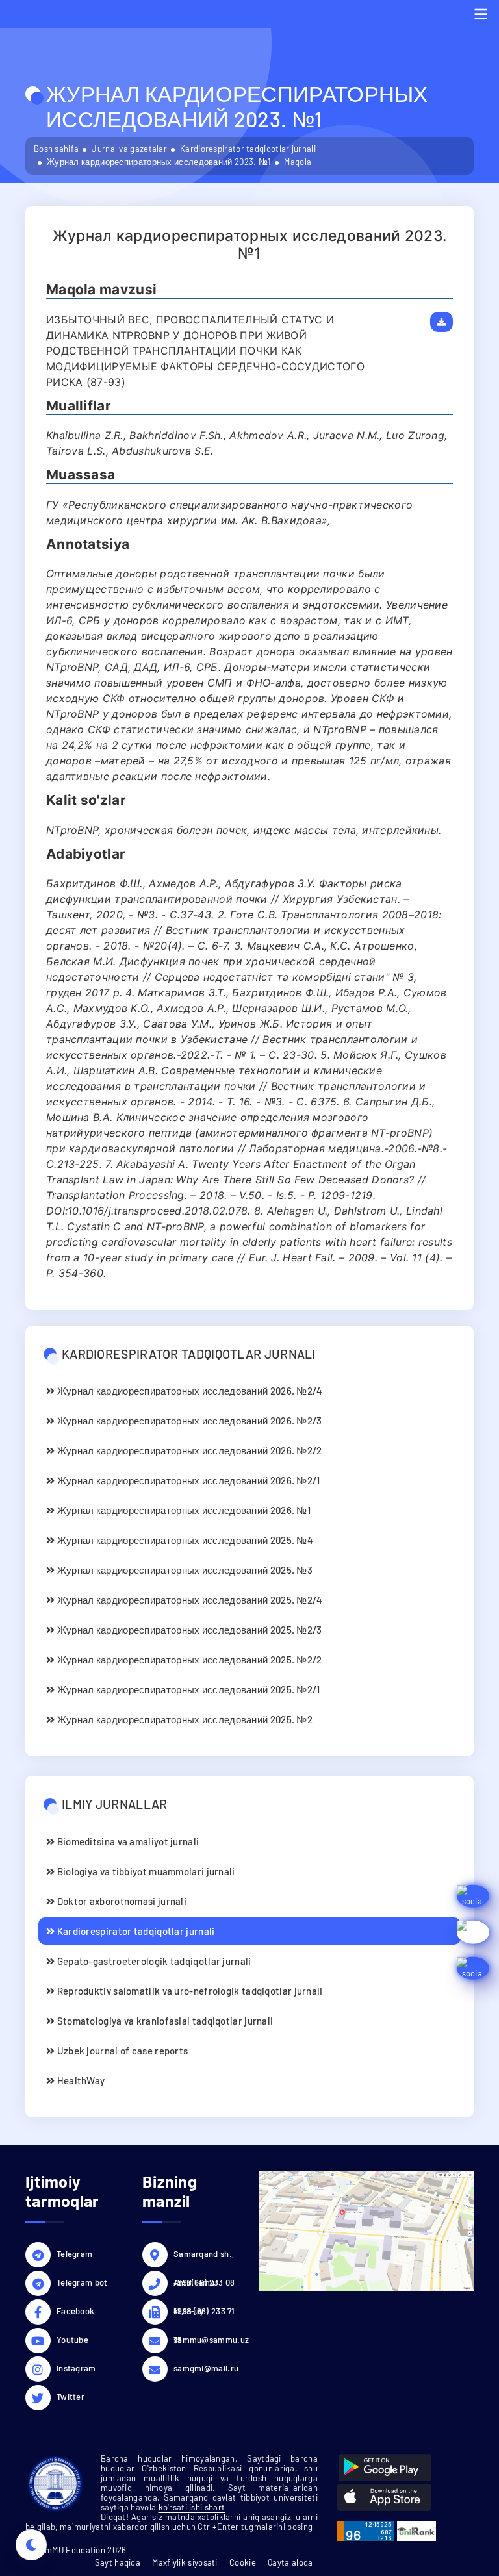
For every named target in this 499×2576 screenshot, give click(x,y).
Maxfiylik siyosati (185, 2562)
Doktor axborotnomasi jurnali (121, 1901)
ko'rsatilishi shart (192, 2507)
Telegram (74, 2254)
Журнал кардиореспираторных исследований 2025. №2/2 (188, 1660)
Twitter (70, 2397)
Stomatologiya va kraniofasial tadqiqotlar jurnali (164, 2021)
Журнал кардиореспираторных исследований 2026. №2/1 (187, 1480)
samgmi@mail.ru (206, 2368)
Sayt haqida (118, 2562)
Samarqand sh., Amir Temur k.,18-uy (204, 2256)
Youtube (72, 2340)
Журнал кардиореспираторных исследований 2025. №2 (184, 1719)
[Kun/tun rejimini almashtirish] (31, 2545)
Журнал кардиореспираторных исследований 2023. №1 (159, 162)
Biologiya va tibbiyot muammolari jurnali (145, 1871)
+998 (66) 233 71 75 (204, 2313)
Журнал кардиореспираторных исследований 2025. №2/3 (188, 1630)
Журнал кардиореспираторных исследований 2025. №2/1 (187, 1689)
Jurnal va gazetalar (129, 149)
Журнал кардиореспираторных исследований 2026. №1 (183, 1510)
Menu (481, 14)
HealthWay (80, 2080)
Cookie (243, 2562)
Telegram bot (82, 2282)
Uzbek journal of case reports (121, 2051)
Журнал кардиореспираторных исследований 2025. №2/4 (188, 1600)
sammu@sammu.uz (207, 2340)
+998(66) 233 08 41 (204, 2284)
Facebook (75, 2311)
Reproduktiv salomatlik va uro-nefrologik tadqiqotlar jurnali (188, 1991)
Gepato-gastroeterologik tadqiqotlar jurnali (153, 1961)
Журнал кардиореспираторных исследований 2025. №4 (184, 1540)
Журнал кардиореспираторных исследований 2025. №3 (184, 1570)
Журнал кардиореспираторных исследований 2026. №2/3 (188, 1421)
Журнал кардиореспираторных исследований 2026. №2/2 (188, 1450)
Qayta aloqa (290, 2562)
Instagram (76, 2368)
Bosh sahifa (56, 149)
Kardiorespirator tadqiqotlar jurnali (248, 149)
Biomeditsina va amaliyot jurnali (127, 1841)
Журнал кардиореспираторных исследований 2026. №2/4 (188, 1391)
